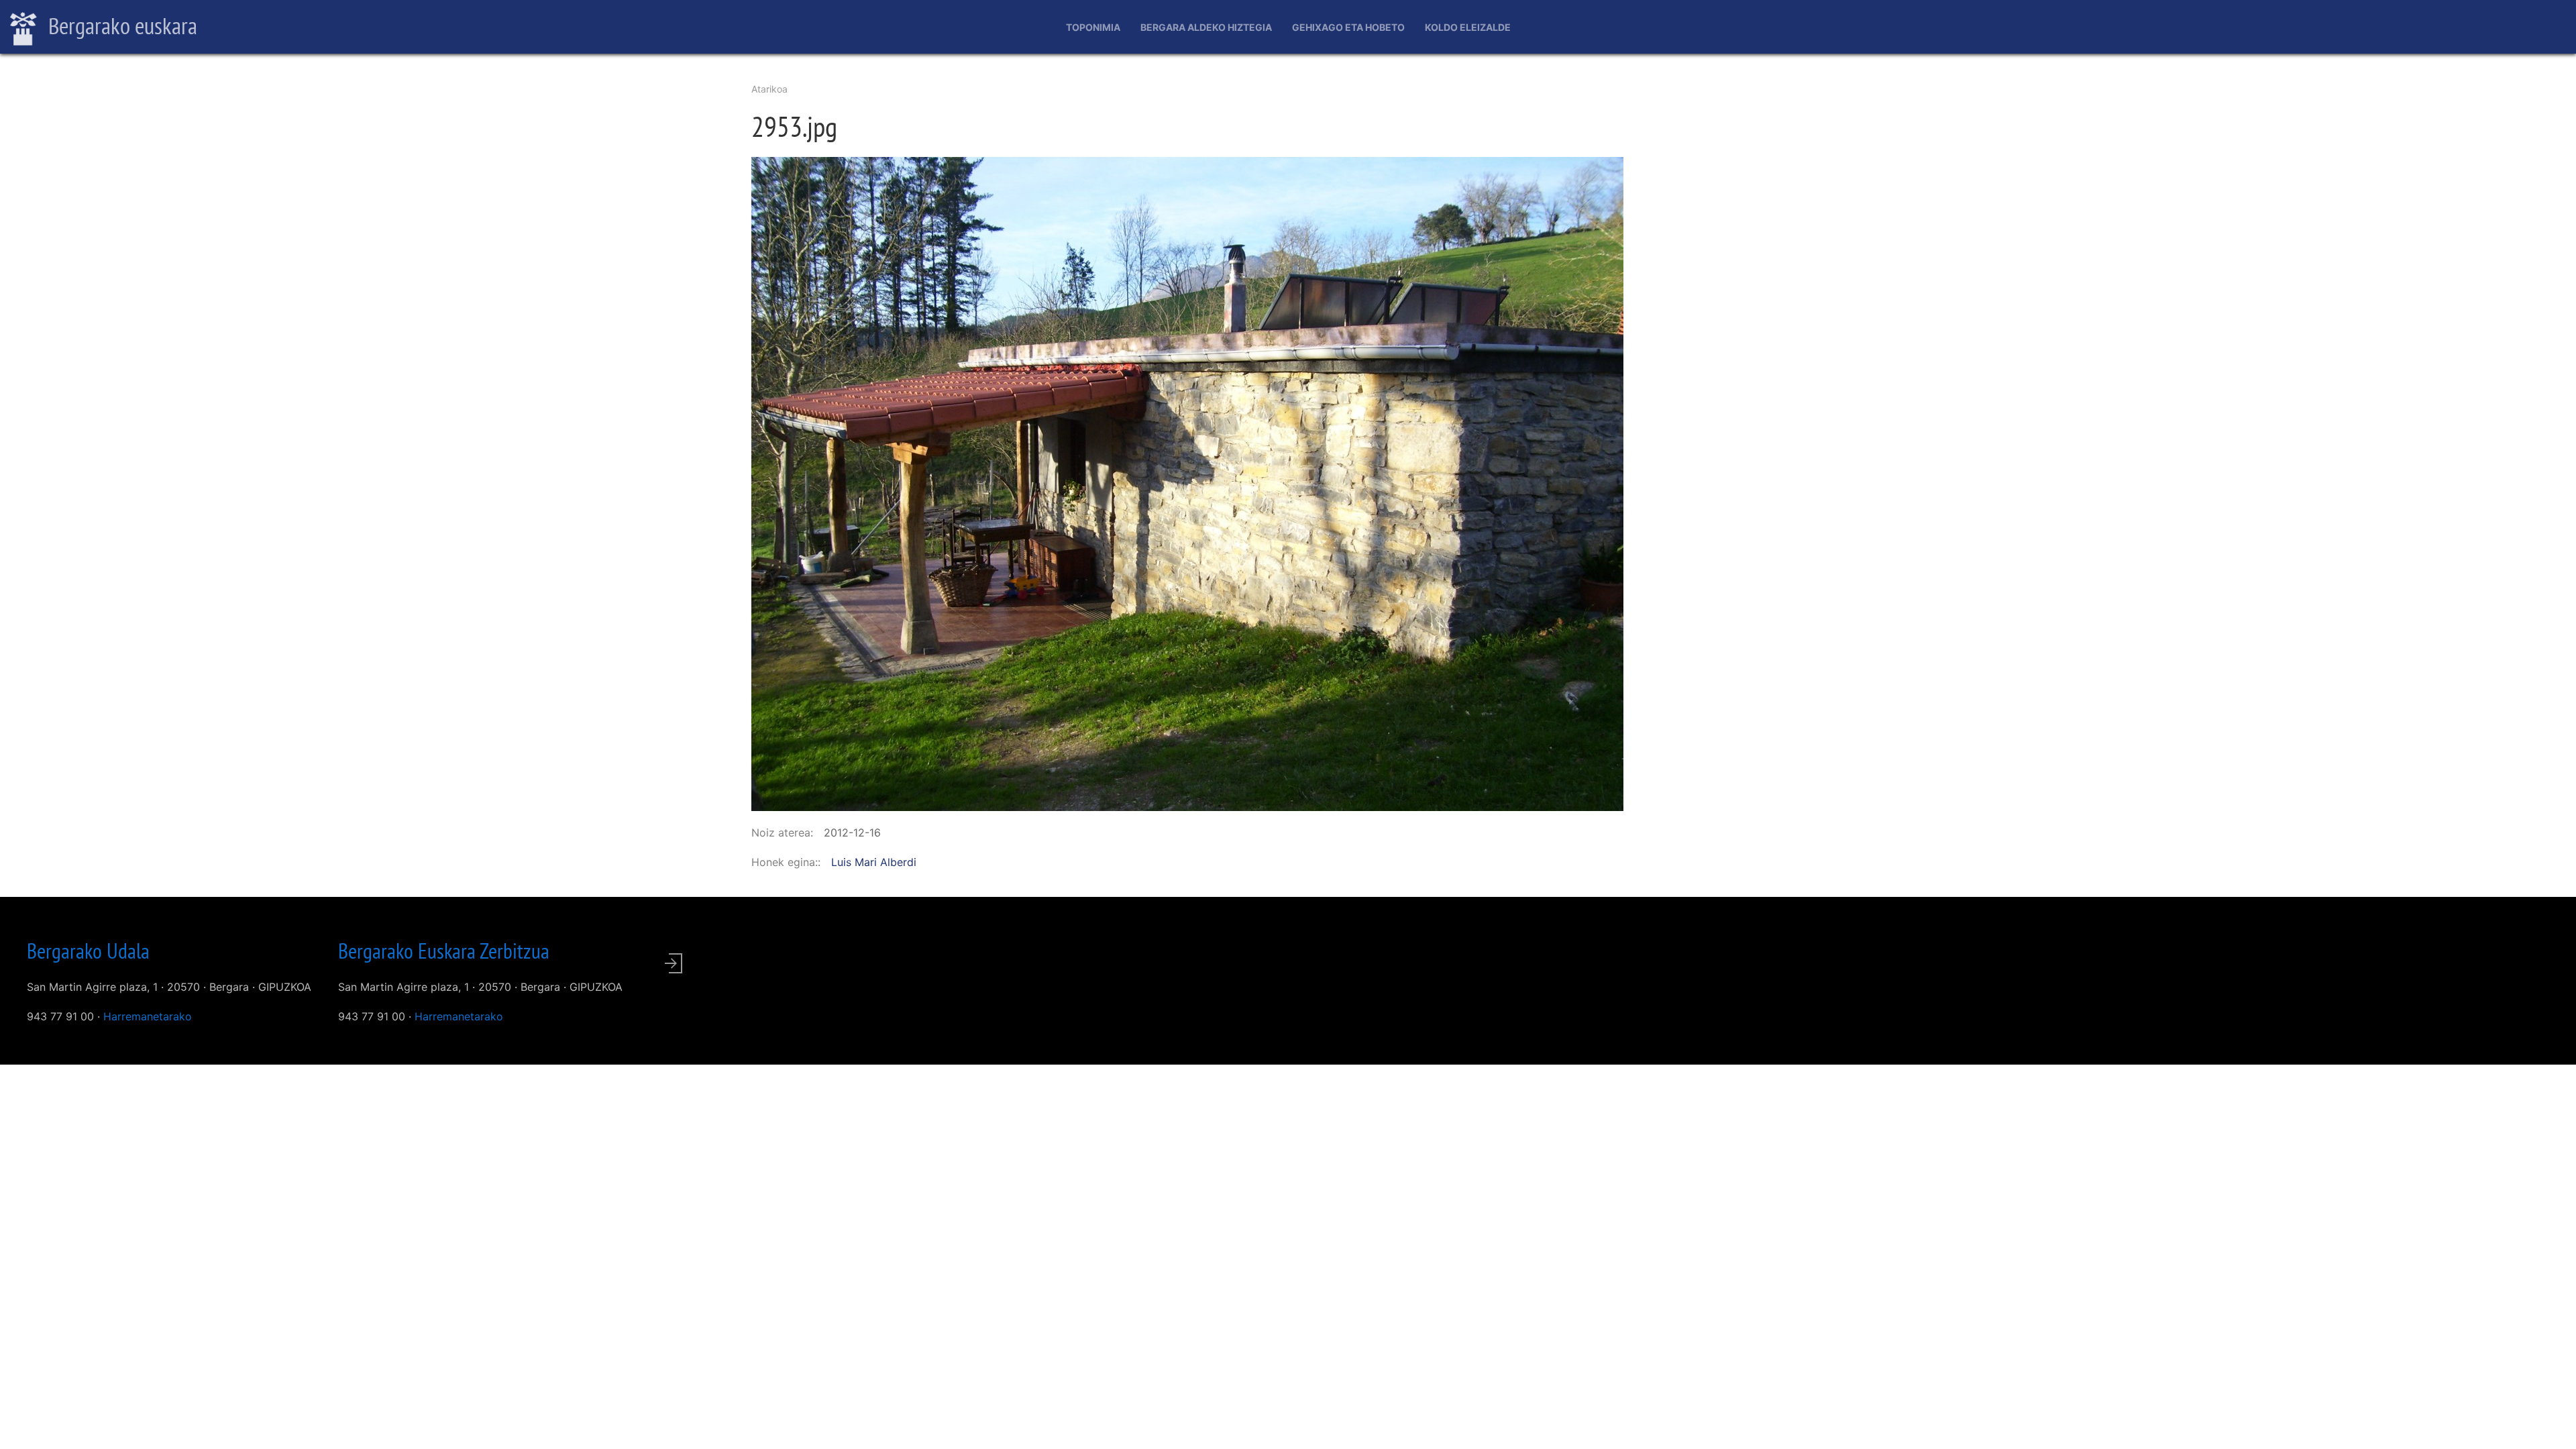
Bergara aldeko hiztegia (1206, 27)
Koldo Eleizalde (1468, 27)
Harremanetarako (148, 1016)
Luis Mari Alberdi (874, 862)
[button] (1187, 483)
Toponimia (1093, 27)
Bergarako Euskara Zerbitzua (444, 951)
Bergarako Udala (88, 951)
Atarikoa (769, 89)
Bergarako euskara (120, 25)
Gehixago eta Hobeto (1348, 27)
